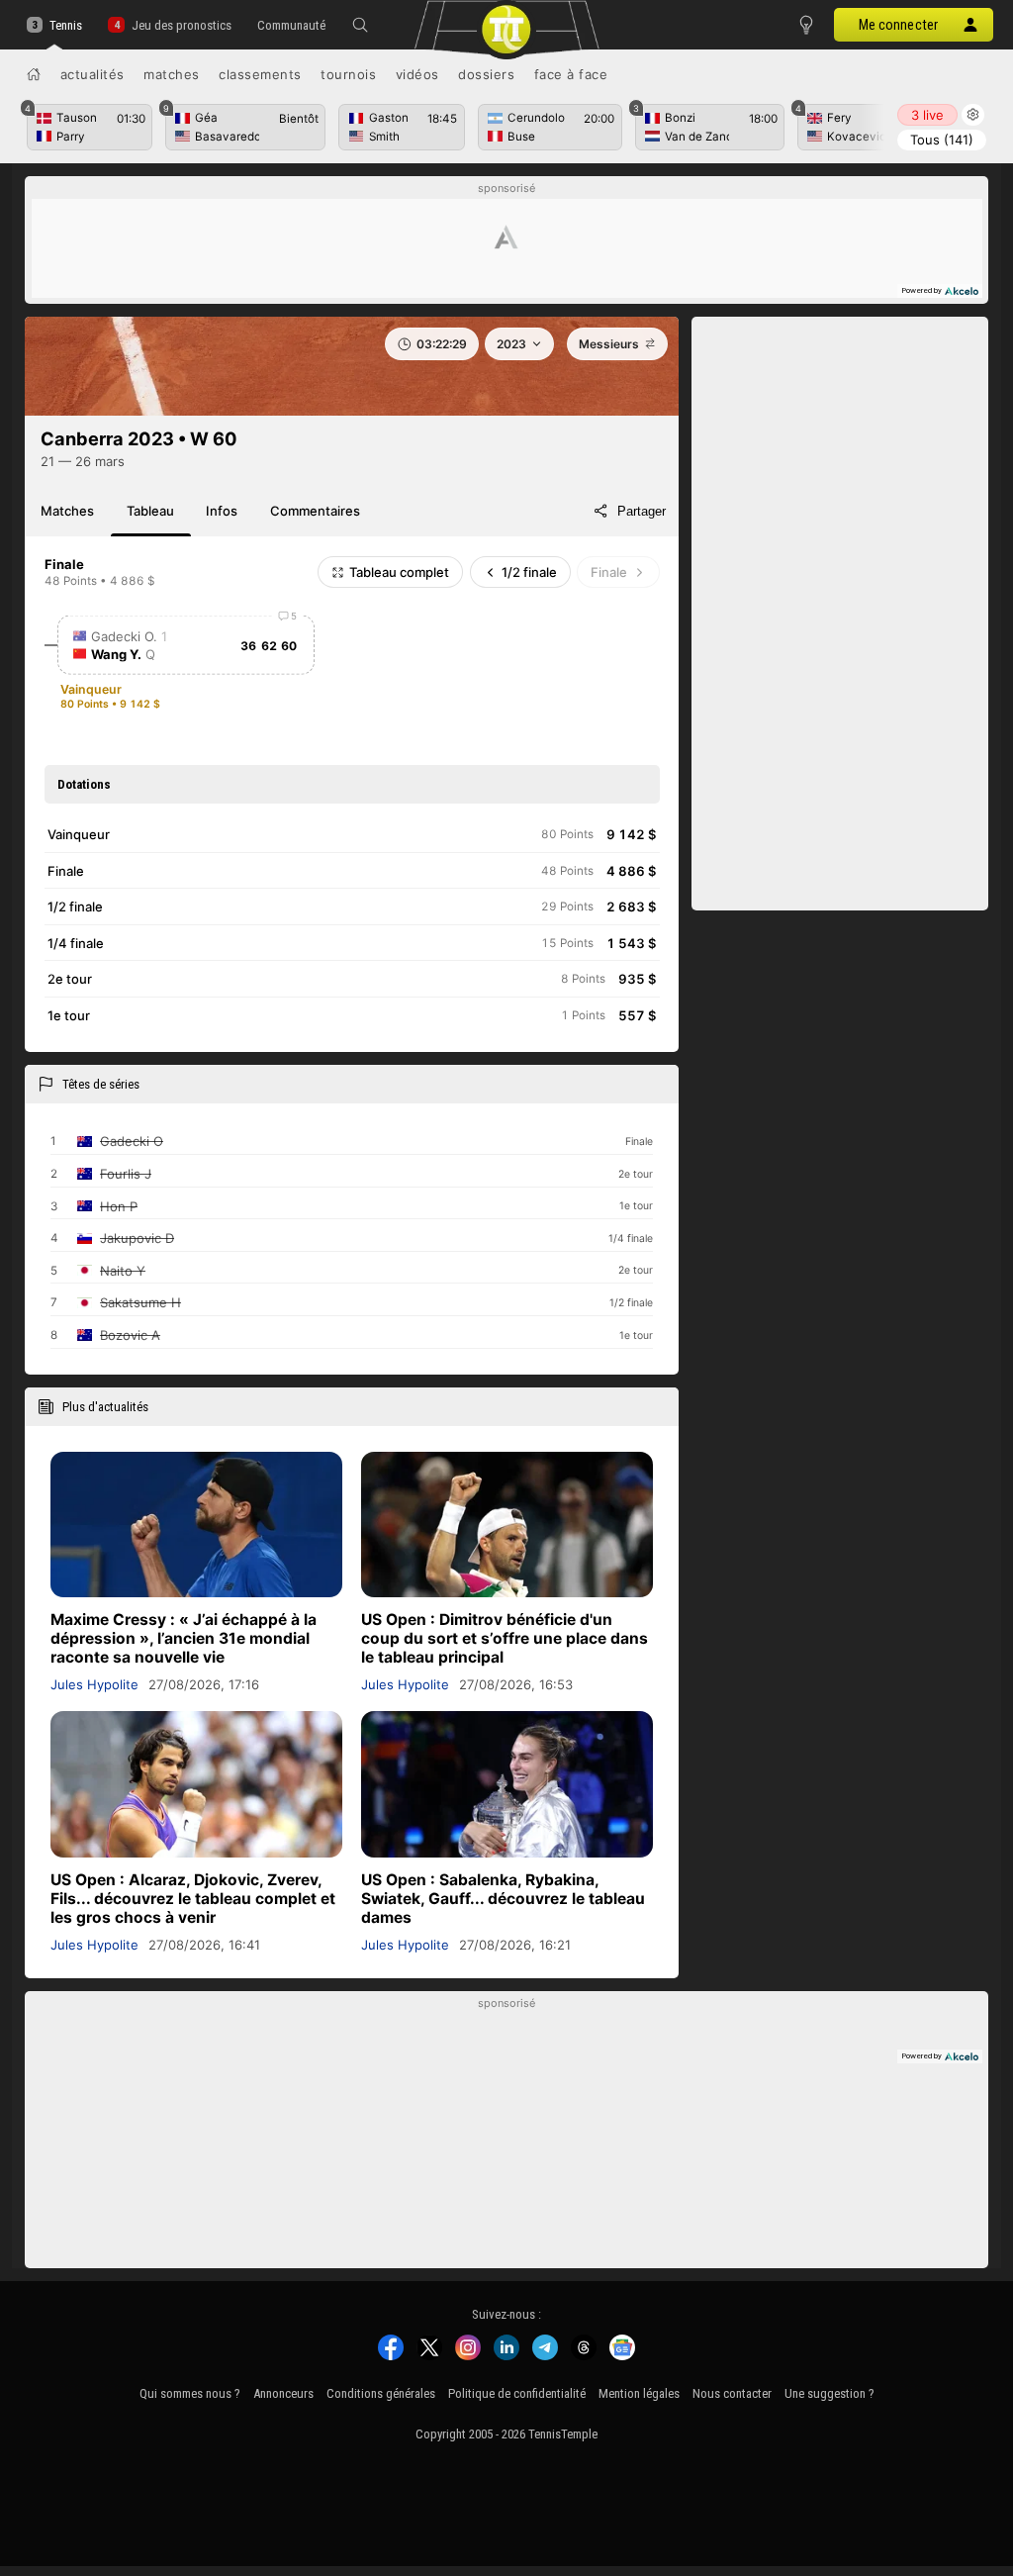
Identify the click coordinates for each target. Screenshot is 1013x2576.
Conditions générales (381, 2393)
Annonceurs (283, 2393)
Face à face (571, 74)
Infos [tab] (222, 511)
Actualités (92, 74)
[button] (360, 25)
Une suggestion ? (829, 2393)
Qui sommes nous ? (190, 2393)
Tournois (348, 74)
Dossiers (486, 74)
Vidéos (417, 74)
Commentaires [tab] (315, 511)
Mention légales (639, 2393)
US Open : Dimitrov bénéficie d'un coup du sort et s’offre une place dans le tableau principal (505, 1638)
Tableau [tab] (150, 511)
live (927, 115)
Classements (260, 74)
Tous (942, 140)
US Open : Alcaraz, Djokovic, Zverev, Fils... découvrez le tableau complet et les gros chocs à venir (193, 1899)
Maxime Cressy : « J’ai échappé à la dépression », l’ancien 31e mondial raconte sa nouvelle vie (184, 1638)
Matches (172, 74)
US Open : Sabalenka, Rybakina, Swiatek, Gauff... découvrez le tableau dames (503, 1899)
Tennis (66, 25)
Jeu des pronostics (181, 25)
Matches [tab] (67, 511)
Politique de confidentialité (517, 2393)
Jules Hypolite (94, 1684)
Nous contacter (732, 2393)
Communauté (291, 25)
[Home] (34, 74)
